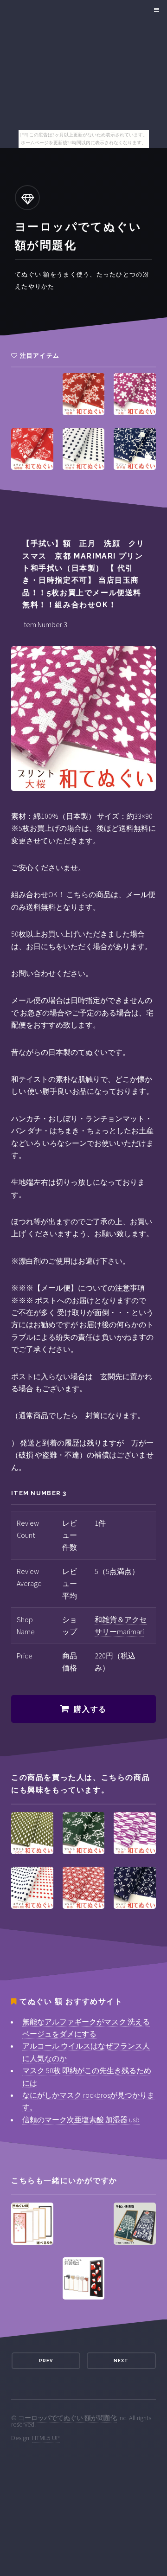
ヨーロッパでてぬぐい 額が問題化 (67, 2418)
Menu (155, 10)
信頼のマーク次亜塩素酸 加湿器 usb (81, 2120)
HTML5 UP (46, 2438)
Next (121, 2361)
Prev (46, 2361)
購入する (90, 1709)
